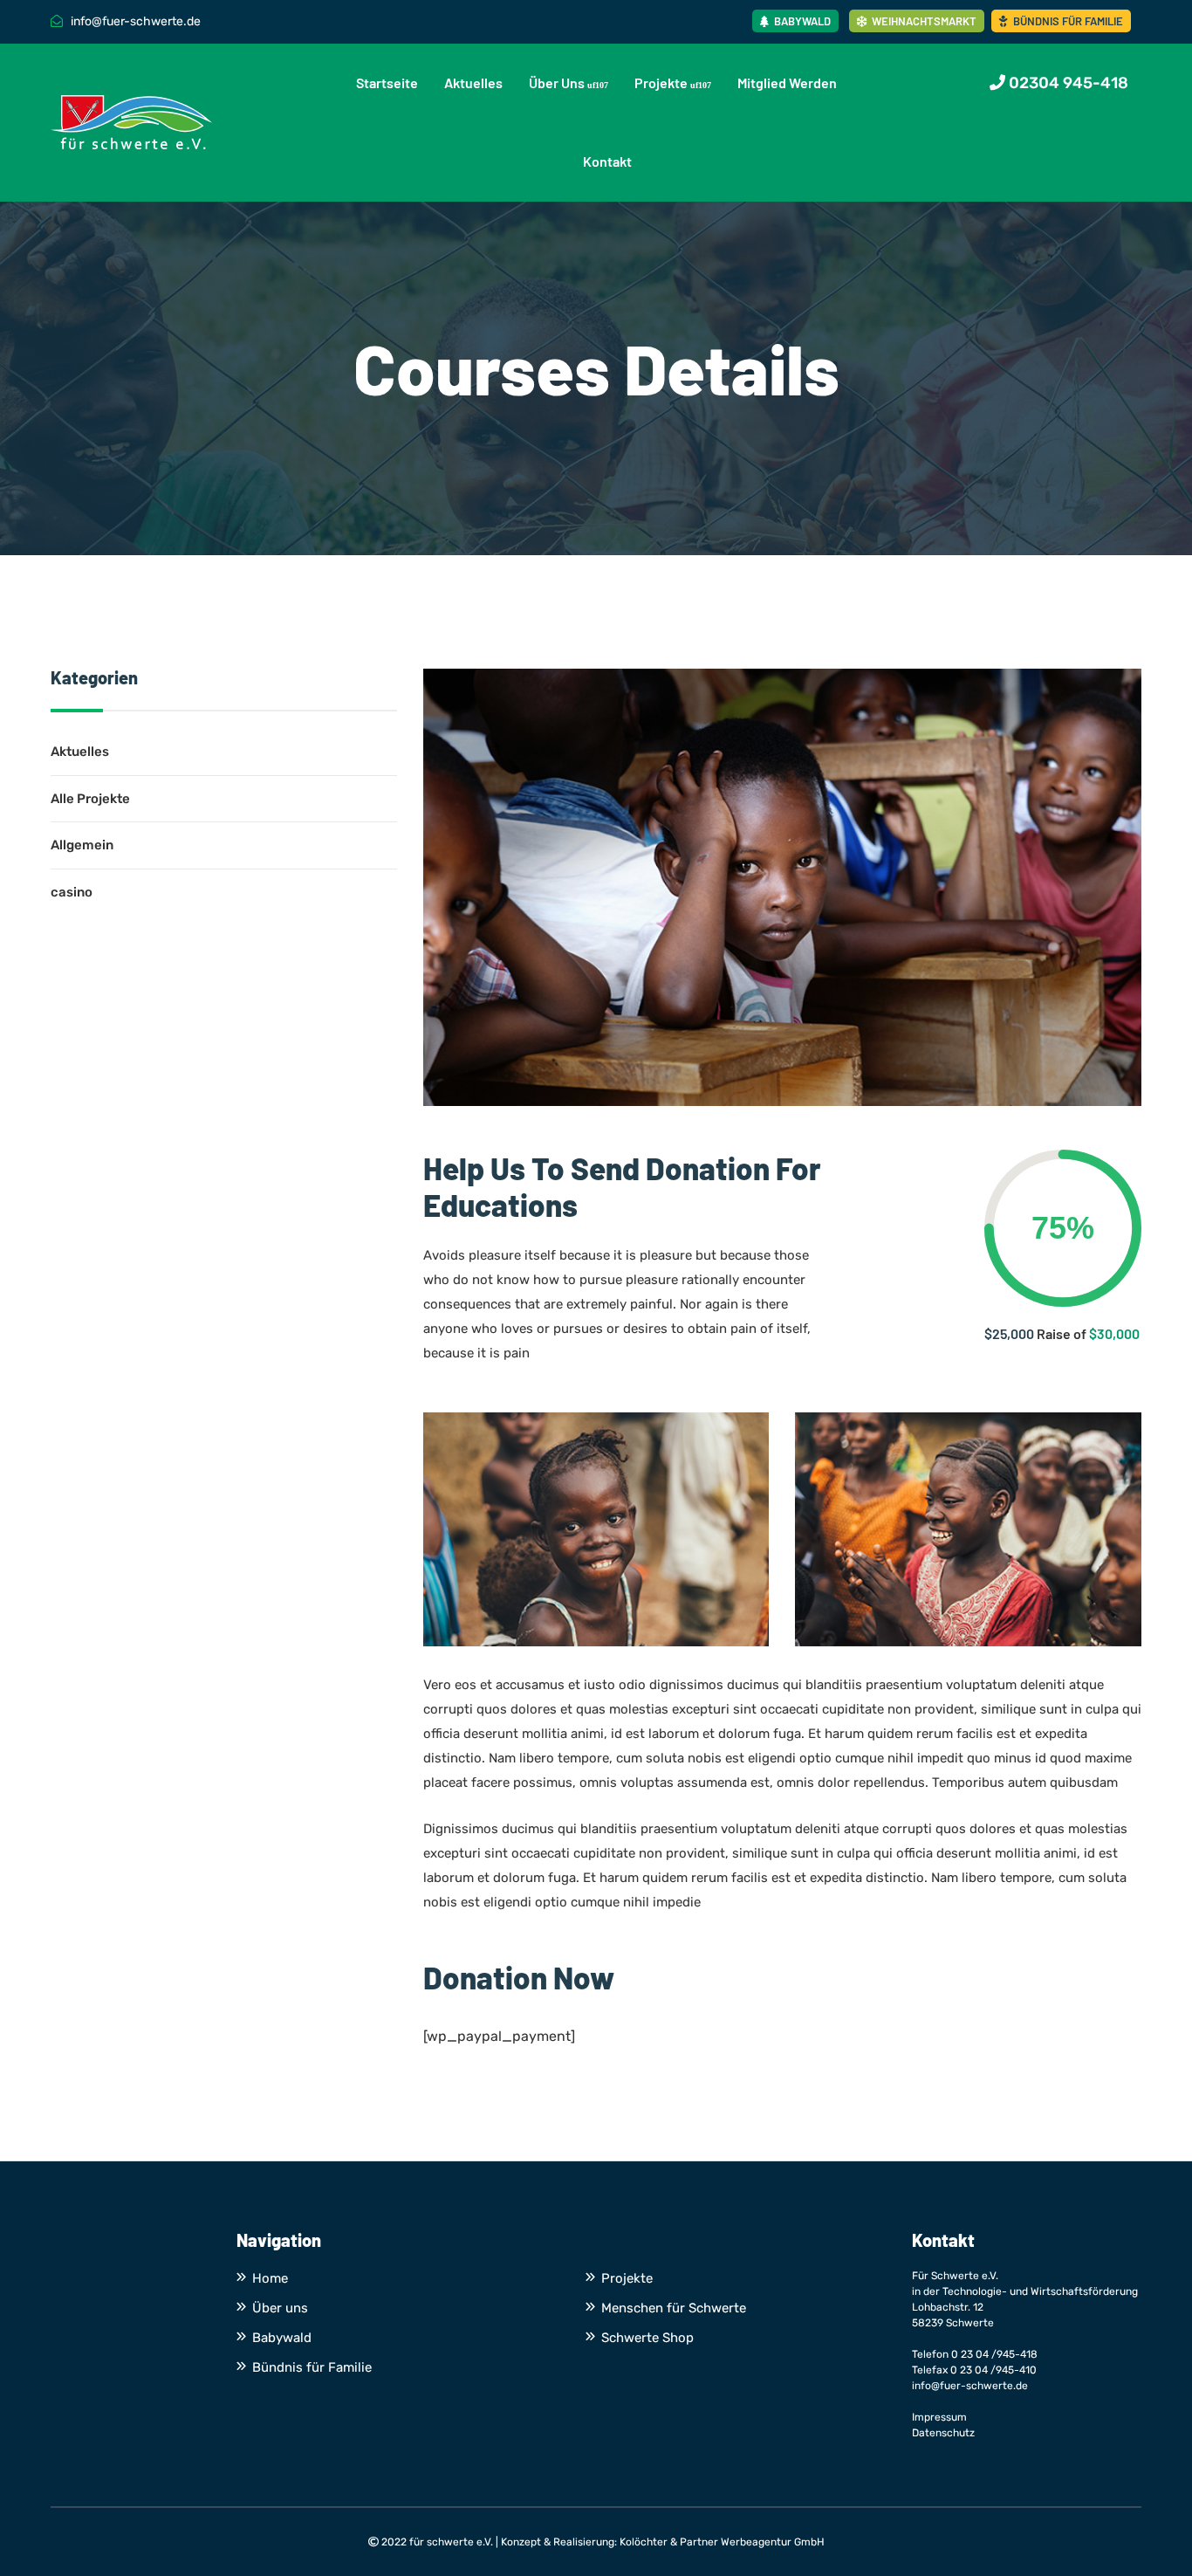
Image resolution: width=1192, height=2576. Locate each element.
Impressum (939, 2417)
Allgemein (82, 845)
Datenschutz (943, 2433)
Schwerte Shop (647, 2338)
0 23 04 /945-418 (994, 2354)
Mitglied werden (787, 82)
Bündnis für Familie (1067, 21)
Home (270, 2278)
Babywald (801, 21)
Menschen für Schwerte (674, 2308)
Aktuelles (473, 82)
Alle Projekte (90, 799)
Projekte (661, 82)
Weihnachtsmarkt (923, 21)
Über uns (557, 82)
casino (72, 892)
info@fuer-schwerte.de (970, 2386)
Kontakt (607, 161)
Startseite (387, 82)
